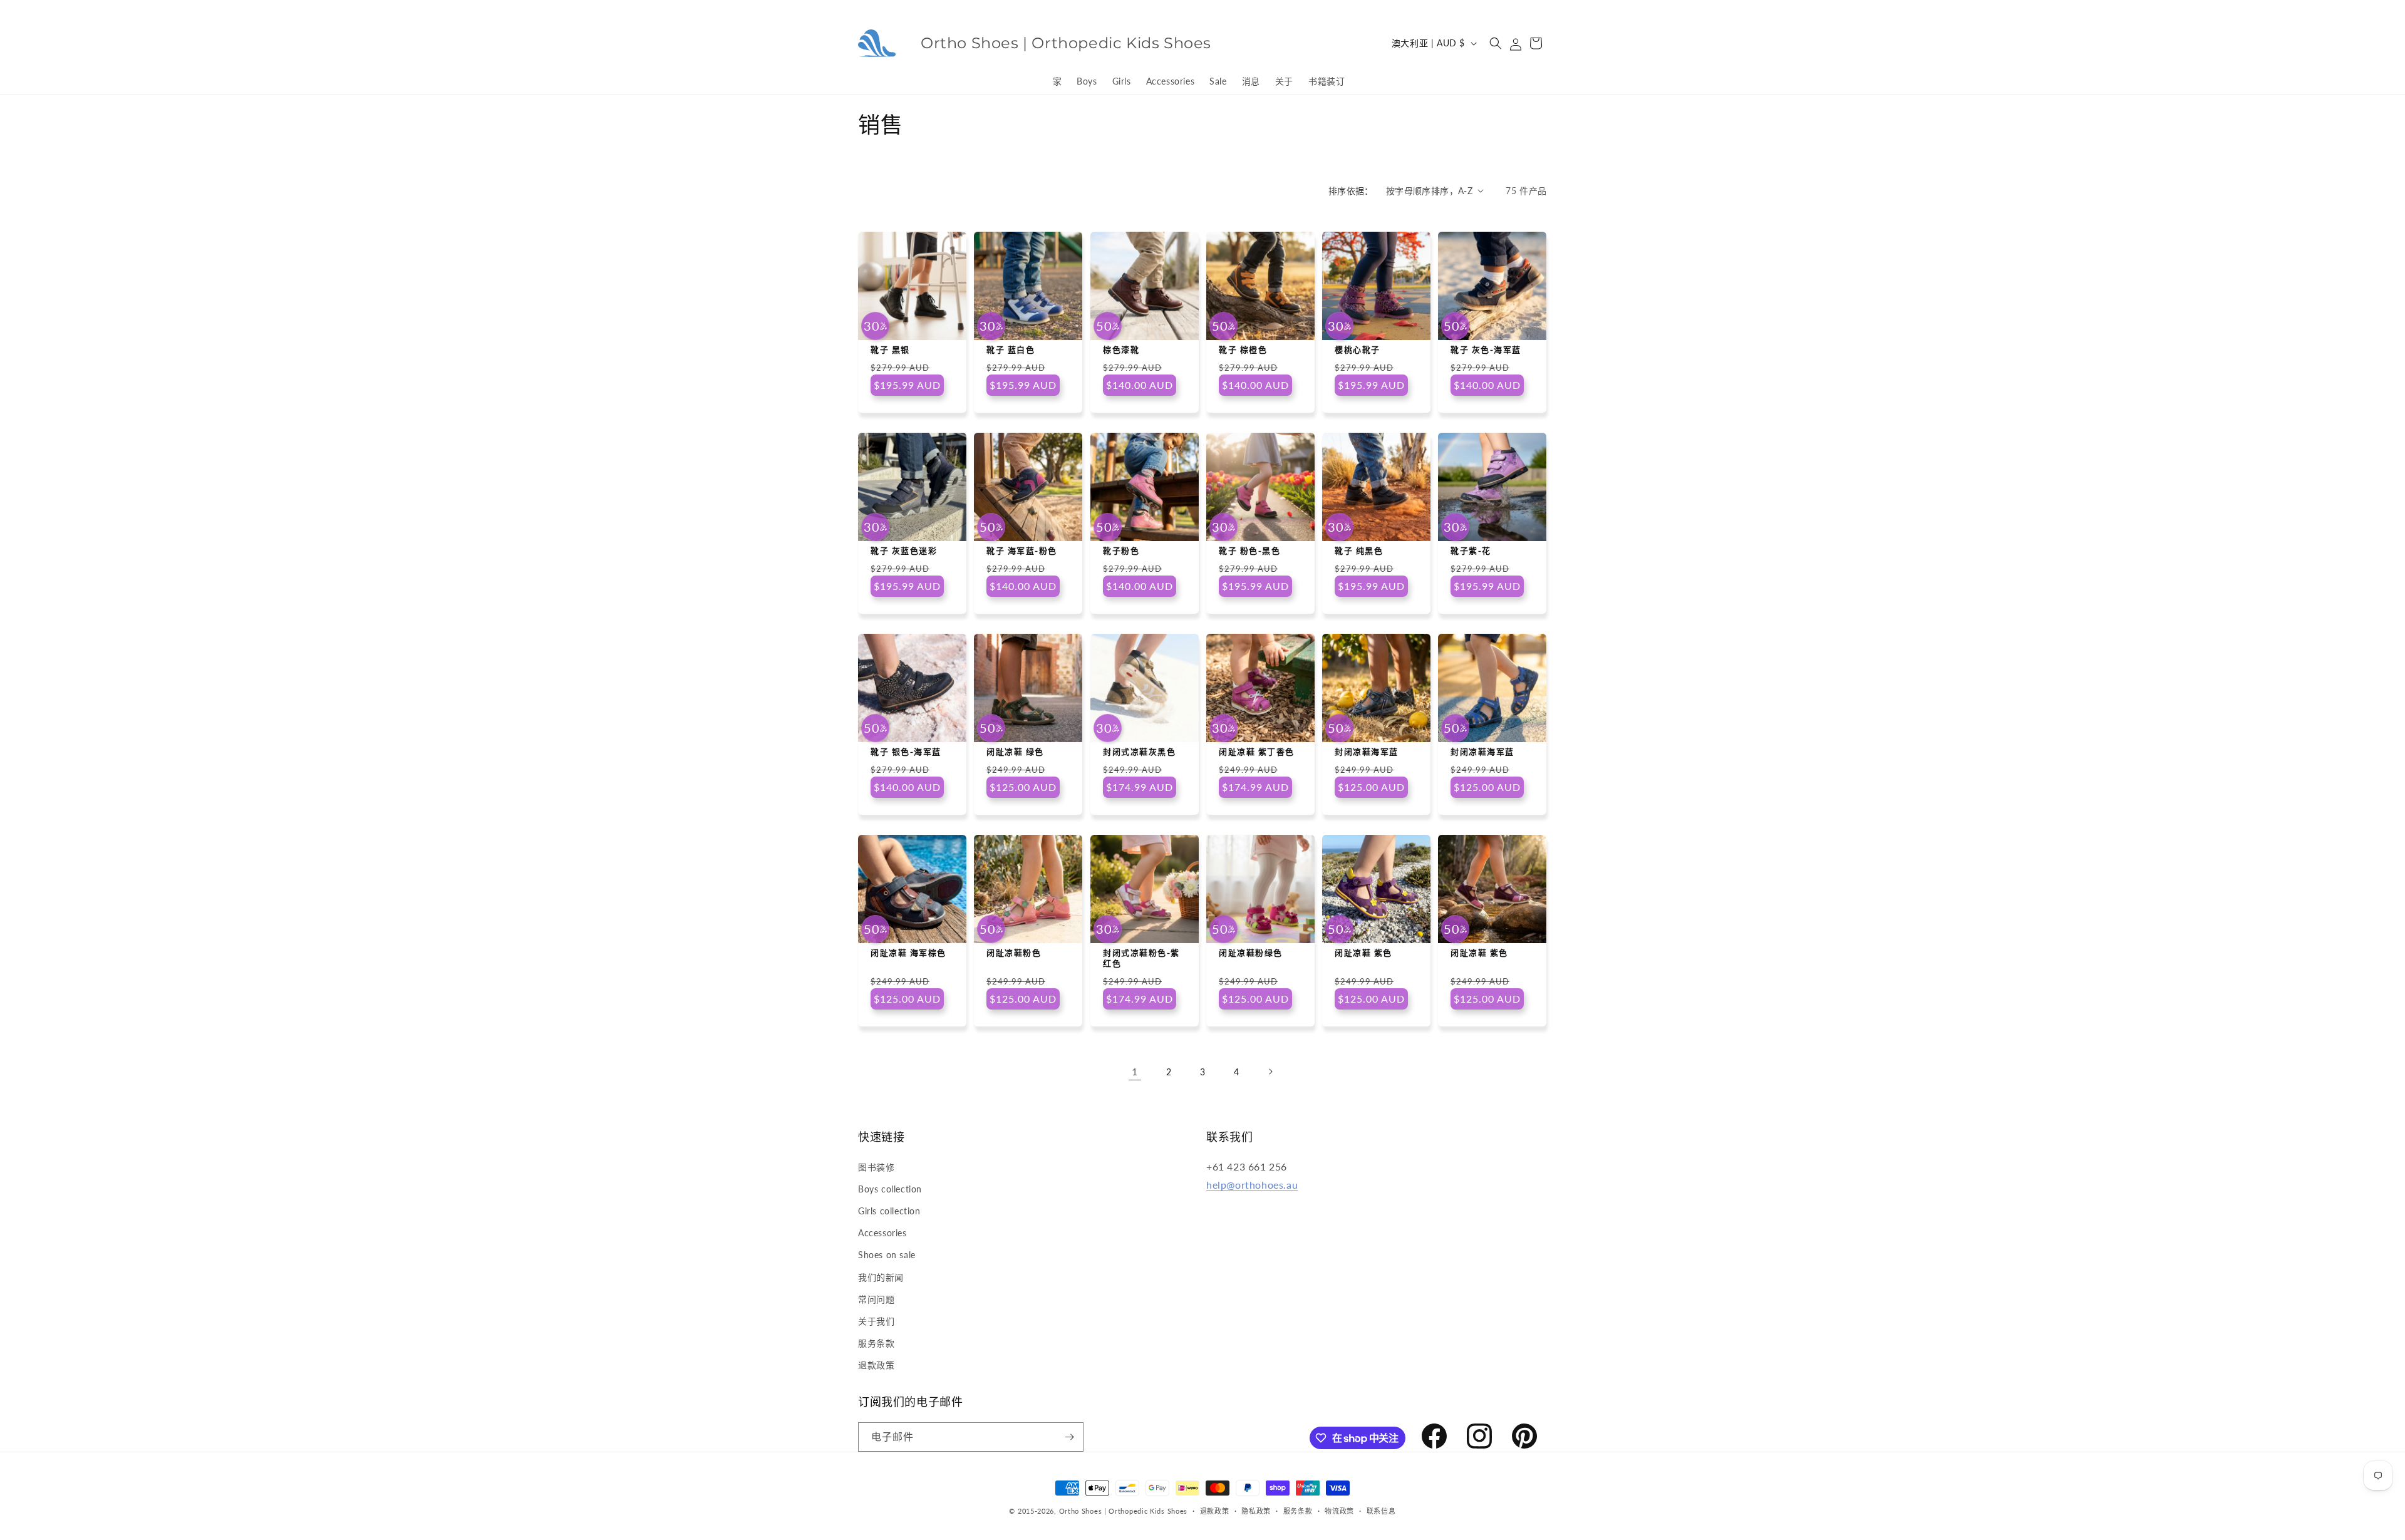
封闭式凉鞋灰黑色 (1139, 752)
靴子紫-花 (1471, 550)
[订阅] (1069, 1437)
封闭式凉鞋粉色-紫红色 (1141, 959)
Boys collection (890, 1189)
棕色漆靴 (1121, 349)
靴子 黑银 (890, 349)
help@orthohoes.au (1252, 1185)
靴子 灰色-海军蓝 (1486, 349)
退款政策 (876, 1365)
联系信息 (1381, 1511)
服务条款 (876, 1343)
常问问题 (876, 1299)
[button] (1496, 43)
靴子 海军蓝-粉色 (1022, 550)
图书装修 (876, 1167)
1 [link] (1135, 1071)
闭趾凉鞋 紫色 (1363, 953)
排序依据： (1351, 191)
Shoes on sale (887, 1255)
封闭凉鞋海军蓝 (1367, 752)
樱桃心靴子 (1358, 349)
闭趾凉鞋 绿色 (1015, 752)
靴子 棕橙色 (1243, 349)
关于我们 (876, 1321)
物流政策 (1339, 1511)
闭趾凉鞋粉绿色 (1251, 953)
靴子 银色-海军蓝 (906, 752)
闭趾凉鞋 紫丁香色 (1257, 752)
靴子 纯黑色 (1359, 550)
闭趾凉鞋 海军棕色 (908, 953)
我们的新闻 (881, 1277)
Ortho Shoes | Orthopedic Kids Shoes (1124, 1511)
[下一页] (1270, 1072)
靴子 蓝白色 (1011, 349)
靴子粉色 (1121, 550)
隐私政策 (1256, 1511)
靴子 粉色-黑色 (1249, 550)
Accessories (882, 1233)
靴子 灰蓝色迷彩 (904, 550)
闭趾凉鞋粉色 (1014, 953)
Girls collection (889, 1211)
